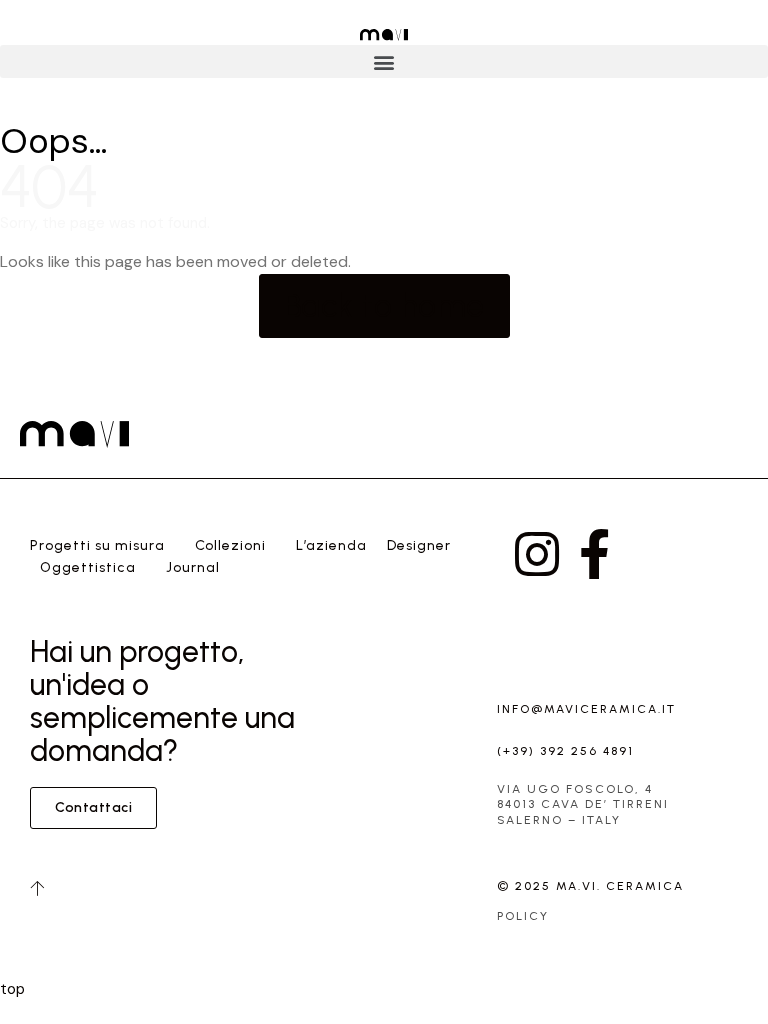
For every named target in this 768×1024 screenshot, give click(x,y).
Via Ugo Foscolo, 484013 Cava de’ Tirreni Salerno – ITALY (583, 804)
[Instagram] (537, 554)
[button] (384, 61)
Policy (523, 916)
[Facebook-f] (594, 554)
